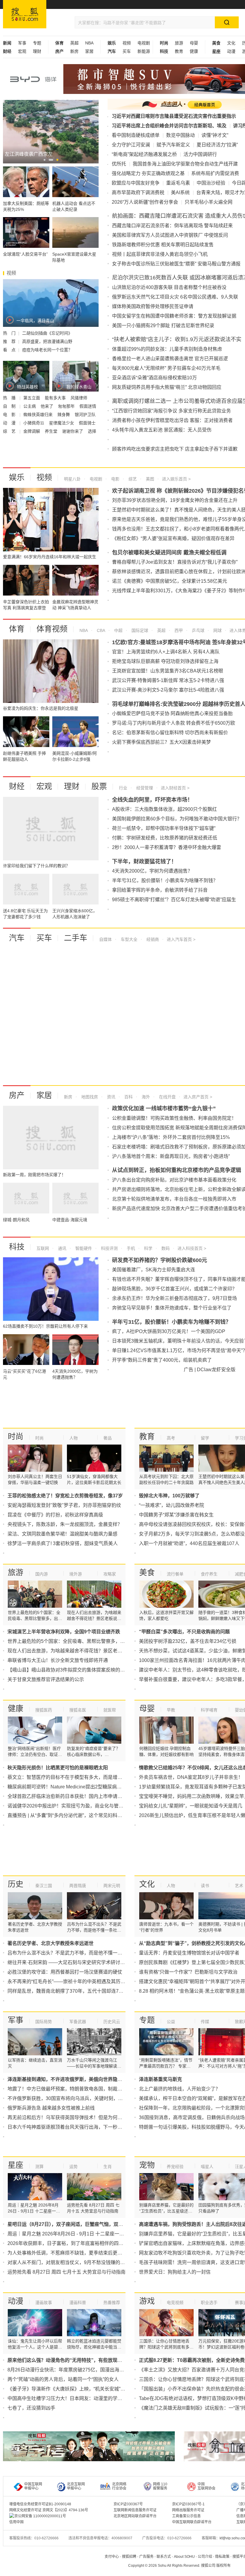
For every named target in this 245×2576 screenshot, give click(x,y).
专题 (37, 43)
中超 (118, 630)
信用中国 (16, 2522)
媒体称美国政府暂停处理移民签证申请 (153, 306)
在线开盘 (167, 1097)
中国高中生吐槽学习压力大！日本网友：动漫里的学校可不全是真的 (79, 2398)
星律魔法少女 (62, 423)
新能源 (144, 51)
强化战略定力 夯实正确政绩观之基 (148, 173)
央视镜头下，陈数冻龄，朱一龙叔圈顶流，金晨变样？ (65, 1524)
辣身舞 (64, 415)
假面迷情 (88, 406)
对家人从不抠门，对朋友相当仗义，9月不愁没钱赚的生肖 (69, 2262)
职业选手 (209, 2303)
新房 (74, 51)
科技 (17, 1247)
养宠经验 (175, 2167)
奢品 (108, 1438)
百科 (128, 1097)
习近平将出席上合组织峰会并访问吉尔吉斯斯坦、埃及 (169, 126)
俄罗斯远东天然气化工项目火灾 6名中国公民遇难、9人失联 (175, 297)
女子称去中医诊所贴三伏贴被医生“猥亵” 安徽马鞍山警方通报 (176, 264)
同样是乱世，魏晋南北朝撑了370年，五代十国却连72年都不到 (74, 1991)
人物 (73, 1438)
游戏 (147, 2301)
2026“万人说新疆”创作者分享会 (145, 202)
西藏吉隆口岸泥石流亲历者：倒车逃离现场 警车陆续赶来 (172, 226)
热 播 (10, 398)
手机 (130, 1248)
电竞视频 (175, 2303)
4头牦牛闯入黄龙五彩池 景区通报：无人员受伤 (162, 430)
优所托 (119, 164)
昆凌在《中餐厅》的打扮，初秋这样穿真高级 (55, 1515)
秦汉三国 (44, 1886)
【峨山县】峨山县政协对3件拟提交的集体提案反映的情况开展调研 (78, 1670)
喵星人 (207, 2167)
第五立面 (32, 398)
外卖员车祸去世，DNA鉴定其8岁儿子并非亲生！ (191, 1777)
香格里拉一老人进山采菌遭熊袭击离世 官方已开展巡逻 (170, 359)
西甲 (178, 630)
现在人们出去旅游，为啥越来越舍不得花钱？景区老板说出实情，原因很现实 (89, 1651)
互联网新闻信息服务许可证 (135, 2510)
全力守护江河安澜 (131, 145)
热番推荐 (112, 2303)
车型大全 (128, 939)
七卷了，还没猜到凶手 (31, 2408)
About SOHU (184, 2557)
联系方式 (164, 2557)
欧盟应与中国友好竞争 (136, 183)
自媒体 (105, 939)
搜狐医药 (44, 1710)
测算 (39, 2167)
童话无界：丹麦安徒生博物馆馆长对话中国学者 (189, 1953)
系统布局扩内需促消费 (215, 173)
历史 (16, 1884)
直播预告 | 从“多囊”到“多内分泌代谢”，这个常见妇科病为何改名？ (77, 1815)
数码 (165, 1248)
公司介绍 (205, 2557)
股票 (99, 786)
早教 (171, 1710)
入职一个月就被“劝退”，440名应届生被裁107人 (189, 1543)
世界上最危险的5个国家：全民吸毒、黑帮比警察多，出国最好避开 (78, 1641)
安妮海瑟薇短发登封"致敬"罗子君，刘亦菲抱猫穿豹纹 (64, 1505)
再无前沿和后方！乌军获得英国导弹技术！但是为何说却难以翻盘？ (79, 2117)
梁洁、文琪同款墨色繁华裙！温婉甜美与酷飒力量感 (62, 1534)
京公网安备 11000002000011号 (40, 2516)
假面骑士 (87, 423)
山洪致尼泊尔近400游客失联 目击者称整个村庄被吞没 (169, 287)
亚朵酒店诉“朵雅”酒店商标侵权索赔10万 (154, 378)
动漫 (231, 51)
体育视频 (52, 629)
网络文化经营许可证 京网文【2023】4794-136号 (49, 2510)
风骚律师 (79, 398)
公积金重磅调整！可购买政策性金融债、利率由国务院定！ (174, 1118)
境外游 (76, 1574)
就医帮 (110, 1710)
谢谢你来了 (73, 431)
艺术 (239, 1886)
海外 (145, 1097)
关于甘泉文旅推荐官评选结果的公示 (46, 1679)
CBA (100, 630)
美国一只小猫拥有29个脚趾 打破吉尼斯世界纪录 (163, 326)
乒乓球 (197, 630)
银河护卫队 (85, 415)
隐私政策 (222, 2557)
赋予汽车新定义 (173, 145)
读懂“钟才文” (215, 135)
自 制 (10, 406)
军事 (22, 43)
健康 (194, 51)
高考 (171, 1438)
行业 (123, 788)
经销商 (152, 939)
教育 (179, 51)
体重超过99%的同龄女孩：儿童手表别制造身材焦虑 (167, 349)
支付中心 (112, 2557)
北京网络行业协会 (119, 2486)
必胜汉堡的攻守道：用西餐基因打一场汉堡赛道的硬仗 (65, 1972)
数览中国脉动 (180, 135)
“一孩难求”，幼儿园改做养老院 (171, 1505)
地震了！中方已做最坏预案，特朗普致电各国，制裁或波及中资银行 (79, 2089)
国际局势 (44, 2022)
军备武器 (78, 2022)
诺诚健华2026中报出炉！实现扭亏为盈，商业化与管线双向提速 (75, 1806)
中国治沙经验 (211, 183)
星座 (16, 2165)
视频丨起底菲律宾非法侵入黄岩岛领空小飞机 (160, 254)
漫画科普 (78, 2303)
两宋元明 (112, 1886)
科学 (148, 1248)
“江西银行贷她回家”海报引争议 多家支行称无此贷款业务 (171, 411)
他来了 (48, 406)
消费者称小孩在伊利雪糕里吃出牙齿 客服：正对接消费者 (172, 420)
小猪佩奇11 (34, 423)
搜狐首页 (25, 14)
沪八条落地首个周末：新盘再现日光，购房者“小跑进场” (171, 1156)
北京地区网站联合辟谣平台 (135, 2516)
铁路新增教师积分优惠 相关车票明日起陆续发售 (163, 245)
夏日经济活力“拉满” (217, 145)
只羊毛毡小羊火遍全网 (209, 202)
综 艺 (10, 431)
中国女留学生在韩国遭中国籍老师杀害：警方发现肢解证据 (174, 316)
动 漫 (10, 423)
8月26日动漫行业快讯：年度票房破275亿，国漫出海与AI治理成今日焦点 (85, 2370)
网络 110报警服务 (160, 2486)
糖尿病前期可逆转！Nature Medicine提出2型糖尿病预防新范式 (74, 1787)
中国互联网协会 (206, 2486)
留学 (205, 1438)
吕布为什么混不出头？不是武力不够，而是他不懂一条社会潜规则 (77, 1953)
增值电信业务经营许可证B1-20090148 (40, 2504)
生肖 (108, 2167)
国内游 (42, 1574)
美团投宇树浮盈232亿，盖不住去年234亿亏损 (188, 1641)
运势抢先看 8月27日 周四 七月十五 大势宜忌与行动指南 (66, 2272)
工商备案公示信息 (186, 2516)
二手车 (76, 938)
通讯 (62, 1248)
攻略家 (110, 1574)
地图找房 (89, 1097)
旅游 (179, 43)
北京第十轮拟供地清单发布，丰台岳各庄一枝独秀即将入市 (174, 1199)
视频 (127, 43)
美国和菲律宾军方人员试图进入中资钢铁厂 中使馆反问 (170, 235)
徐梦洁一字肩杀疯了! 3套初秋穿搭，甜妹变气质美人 (63, 1543)
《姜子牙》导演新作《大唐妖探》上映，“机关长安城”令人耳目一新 (78, 2389)
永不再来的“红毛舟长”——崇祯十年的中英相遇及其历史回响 (71, 1982)
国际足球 (139, 630)
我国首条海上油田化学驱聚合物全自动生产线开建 (185, 164)
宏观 (22, 51)
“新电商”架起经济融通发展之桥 (144, 154)
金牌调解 (32, 431)
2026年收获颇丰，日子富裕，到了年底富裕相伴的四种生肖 (70, 2243)
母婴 (194, 43)
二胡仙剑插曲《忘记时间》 (47, 333)
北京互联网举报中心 (76, 2486)
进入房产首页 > (198, 1097)
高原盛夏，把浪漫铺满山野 (47, 341)
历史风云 (112, 2022)
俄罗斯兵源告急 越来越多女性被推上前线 (51, 2108)
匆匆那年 (67, 406)
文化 (231, 43)
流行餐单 (175, 1574)
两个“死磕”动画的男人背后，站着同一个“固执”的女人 (63, 2379)
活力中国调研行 (200, 154)
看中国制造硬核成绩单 (136, 135)
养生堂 (52, 431)
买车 (127, 51)
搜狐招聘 (129, 2557)
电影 (115, 479)
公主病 (30, 406)
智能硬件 (83, 1248)
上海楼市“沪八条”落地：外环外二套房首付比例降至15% (171, 1137)
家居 (89, 51)
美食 (147, 1572)
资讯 (111, 1097)
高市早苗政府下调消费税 (138, 192)
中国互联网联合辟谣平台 (192, 2522)
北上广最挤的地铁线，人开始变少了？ (180, 2089)
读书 (205, 1886)
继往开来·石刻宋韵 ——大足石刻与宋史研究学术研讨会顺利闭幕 (76, 1962)
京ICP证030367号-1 (188, 2504)
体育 (17, 629)
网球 (217, 630)
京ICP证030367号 (128, 2504)
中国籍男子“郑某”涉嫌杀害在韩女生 (176, 1515)
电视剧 (144, 43)
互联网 (43, 1248)
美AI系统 (180, 192)
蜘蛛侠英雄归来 (39, 415)
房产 (17, 1095)
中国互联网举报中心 (33, 2486)
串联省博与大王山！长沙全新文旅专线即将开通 (58, 1660)
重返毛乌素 (178, 183)
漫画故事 (44, 2303)
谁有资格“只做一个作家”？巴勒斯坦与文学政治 (188, 1972)
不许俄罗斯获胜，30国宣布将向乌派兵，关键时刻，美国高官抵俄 (77, 2098)
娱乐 (17, 477)
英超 (74, 43)
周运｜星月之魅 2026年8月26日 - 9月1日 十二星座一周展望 (71, 2234)
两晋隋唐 (78, 1886)
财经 (17, 786)
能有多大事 (56, 398)
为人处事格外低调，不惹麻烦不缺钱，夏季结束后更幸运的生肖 (74, 2253)
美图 (149, 479)
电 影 (10, 415)
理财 (37, 51)
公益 (171, 2022)
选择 (92, 431)
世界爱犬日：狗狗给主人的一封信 (175, 2272)
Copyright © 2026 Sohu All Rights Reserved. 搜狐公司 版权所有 (179, 2566)
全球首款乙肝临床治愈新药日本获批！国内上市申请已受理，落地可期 (82, 1796)
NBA (89, 43)
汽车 (17, 938)
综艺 (132, 479)
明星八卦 (72, 479)
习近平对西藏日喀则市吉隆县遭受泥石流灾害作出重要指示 (174, 116)
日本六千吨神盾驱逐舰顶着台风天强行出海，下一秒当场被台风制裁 (79, 2127)
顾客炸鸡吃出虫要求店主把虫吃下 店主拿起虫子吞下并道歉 (175, 449)
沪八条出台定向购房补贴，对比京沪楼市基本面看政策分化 (174, 1180)
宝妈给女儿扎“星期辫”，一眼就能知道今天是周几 (191, 1806)
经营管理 (144, 788)
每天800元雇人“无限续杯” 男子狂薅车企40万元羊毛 (166, 368)
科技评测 (109, 1248)
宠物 (147, 2165)
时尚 (16, 1437)
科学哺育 (209, 1710)
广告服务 (146, 2557)
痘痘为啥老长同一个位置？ (47, 350)
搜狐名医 (78, 1710)
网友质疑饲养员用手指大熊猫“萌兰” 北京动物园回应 (167, 387)
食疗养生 (209, 1574)
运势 (73, 2167)
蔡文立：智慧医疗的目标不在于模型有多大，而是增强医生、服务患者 (82, 1777)
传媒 (205, 2022)
